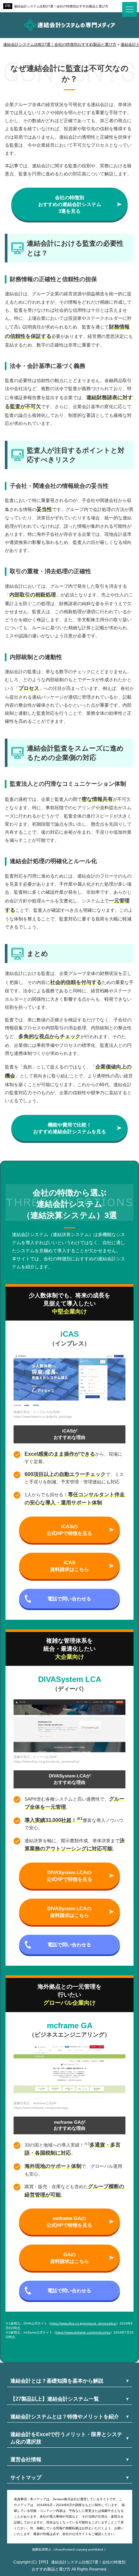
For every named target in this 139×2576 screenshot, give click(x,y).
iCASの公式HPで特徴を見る (69, 1530)
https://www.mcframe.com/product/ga (83, 2332)
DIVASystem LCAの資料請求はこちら (69, 1912)
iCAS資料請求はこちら (69, 1566)
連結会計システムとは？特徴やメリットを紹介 (65, 2417)
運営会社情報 (26, 2459)
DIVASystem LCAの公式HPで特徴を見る (69, 1876)
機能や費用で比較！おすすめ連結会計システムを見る (70, 1128)
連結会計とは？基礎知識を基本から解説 (57, 2381)
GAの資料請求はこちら (69, 2258)
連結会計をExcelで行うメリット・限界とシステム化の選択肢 (66, 2438)
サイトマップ (26, 2478)
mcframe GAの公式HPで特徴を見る (69, 2222)
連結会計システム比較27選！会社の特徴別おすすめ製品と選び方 (61, 6)
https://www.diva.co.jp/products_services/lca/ (83, 2323)
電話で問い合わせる (69, 1599)
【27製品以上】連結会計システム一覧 (55, 2399)
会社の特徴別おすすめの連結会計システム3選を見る (70, 204)
